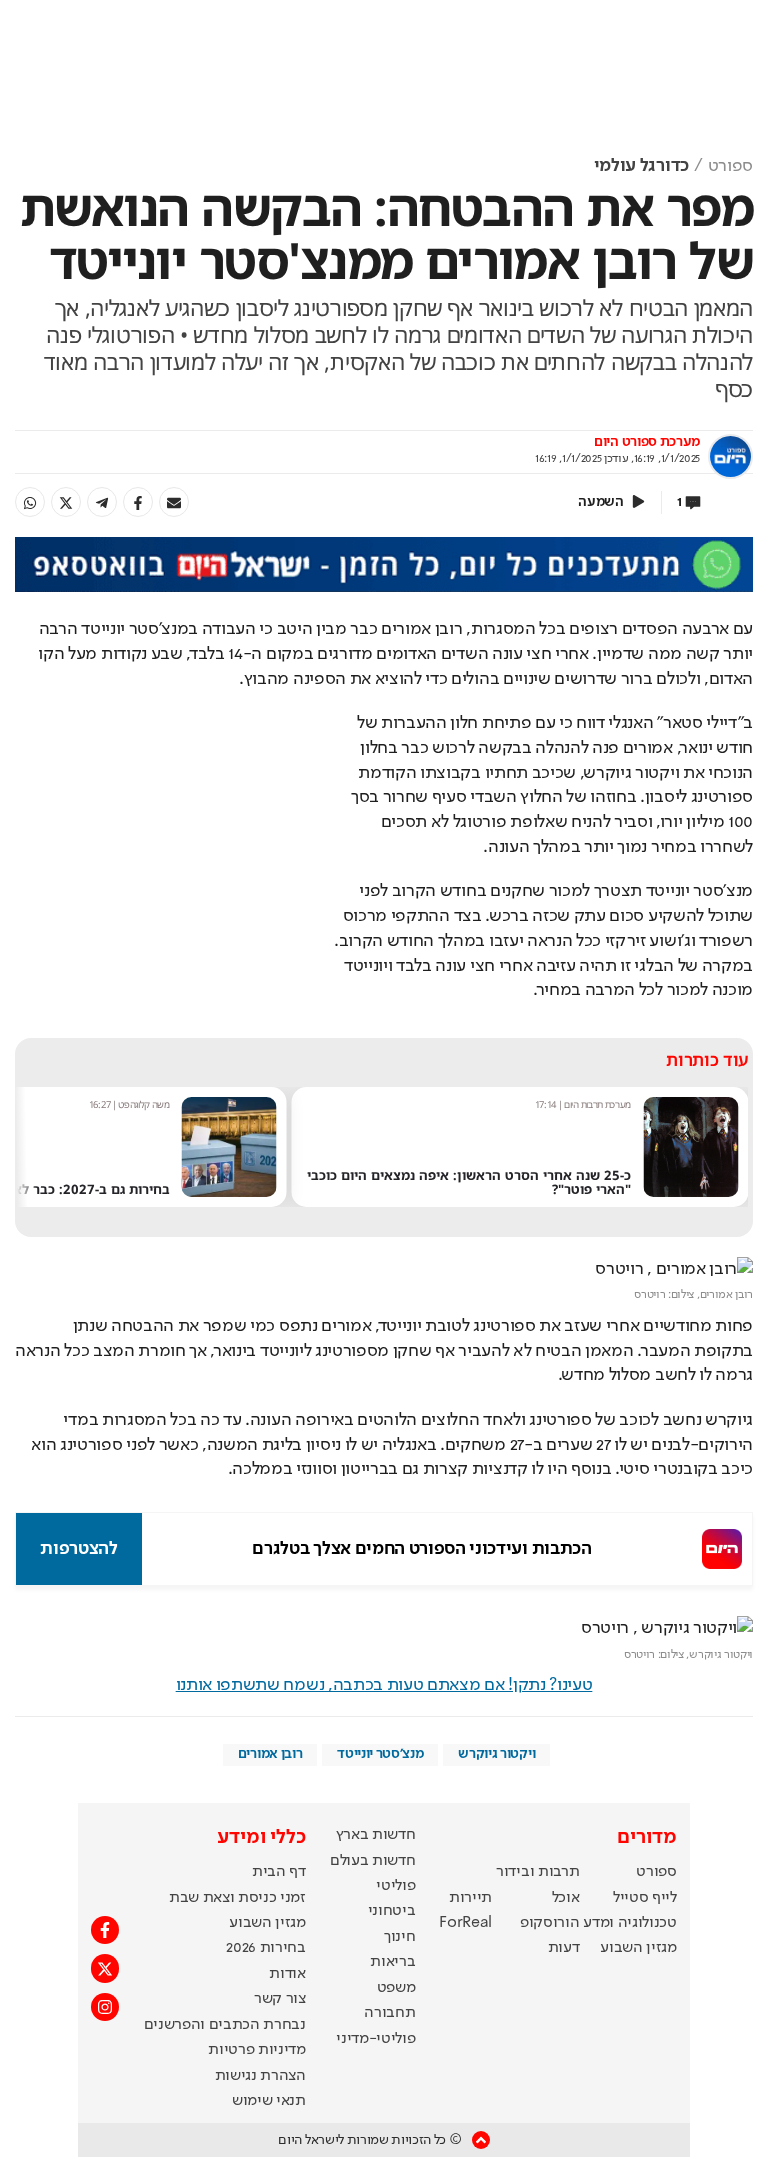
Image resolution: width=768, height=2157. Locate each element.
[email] (174, 502)
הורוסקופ (549, 1923)
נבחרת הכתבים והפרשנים (225, 2025)
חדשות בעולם (372, 1861)
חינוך (399, 1937)
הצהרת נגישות (260, 2076)
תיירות (470, 1898)
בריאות (392, 1962)
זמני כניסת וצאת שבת (237, 1898)
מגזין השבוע (638, 1948)
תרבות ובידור (537, 1872)
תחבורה (389, 2013)
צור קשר (280, 1999)
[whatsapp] (30, 502)
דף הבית (279, 1872)
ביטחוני (392, 1911)
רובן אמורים (270, 1754)
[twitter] (66, 502)
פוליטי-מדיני (375, 2039)
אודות (287, 1974)
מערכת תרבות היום (597, 1104)
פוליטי (395, 1886)
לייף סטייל (645, 1898)
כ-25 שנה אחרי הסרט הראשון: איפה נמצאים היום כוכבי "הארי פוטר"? (469, 1182)
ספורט (730, 166)
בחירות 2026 (266, 1948)
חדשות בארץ (376, 1835)
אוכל (566, 1898)
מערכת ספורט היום (647, 442)
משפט (396, 1988)
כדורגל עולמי (641, 166)
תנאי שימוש (269, 2101)
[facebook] (138, 502)
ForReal (465, 1923)
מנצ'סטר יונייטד (380, 1754)
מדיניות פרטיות (257, 2050)
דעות (564, 1948)
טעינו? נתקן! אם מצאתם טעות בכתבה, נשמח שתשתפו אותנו (384, 1685)
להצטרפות (78, 1549)
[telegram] (102, 502)
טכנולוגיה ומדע (630, 1923)
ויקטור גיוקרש (496, 1754)
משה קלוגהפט (143, 1104)
